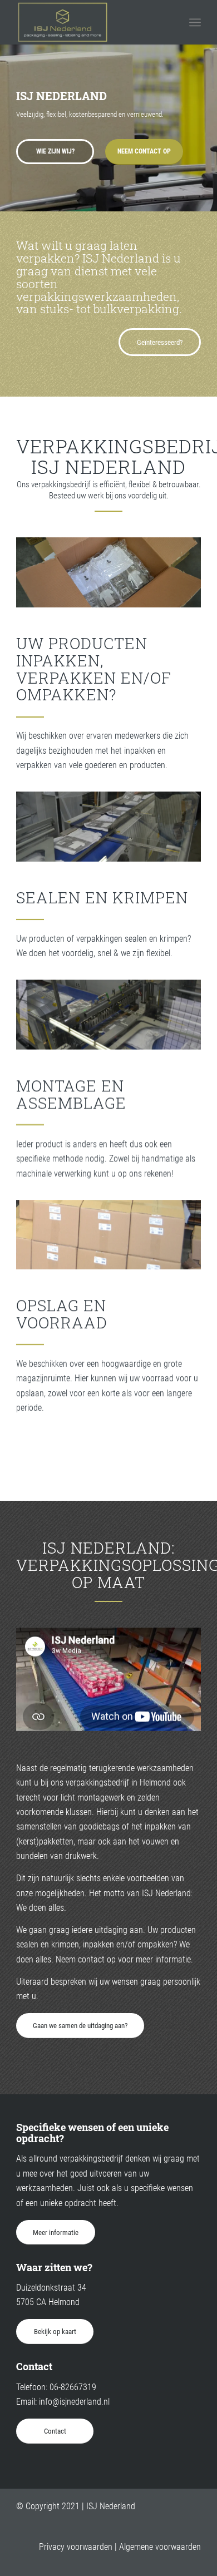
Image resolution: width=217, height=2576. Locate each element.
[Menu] (195, 22)
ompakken (156, 1944)
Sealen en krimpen (102, 898)
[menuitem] (195, 22)
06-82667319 (73, 2387)
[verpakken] (108, 572)
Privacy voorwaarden (76, 2547)
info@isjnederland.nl (74, 2402)
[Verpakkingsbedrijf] (108, 1015)
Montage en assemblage (71, 1094)
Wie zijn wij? (55, 151)
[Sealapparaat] (108, 827)
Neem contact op (144, 151)
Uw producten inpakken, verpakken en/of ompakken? (94, 669)
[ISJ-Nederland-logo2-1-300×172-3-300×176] (90, 22)
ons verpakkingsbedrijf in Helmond (111, 1783)
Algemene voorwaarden (160, 2547)
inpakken (98, 1944)
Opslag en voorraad (62, 1314)
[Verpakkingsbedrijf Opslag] (108, 1235)
